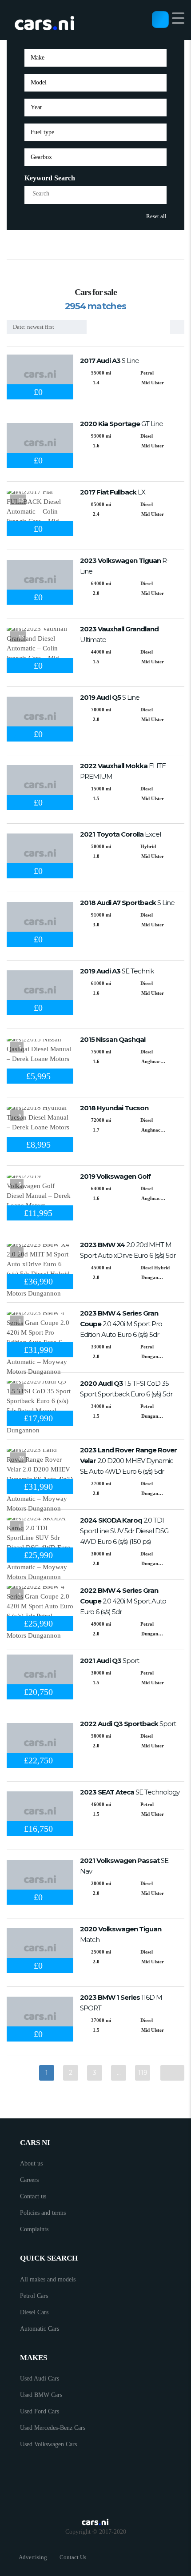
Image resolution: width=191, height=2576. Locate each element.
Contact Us (73, 2557)
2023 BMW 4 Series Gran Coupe (121, 1324)
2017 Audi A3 (109, 361)
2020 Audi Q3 (126, 1389)
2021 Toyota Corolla (120, 834)
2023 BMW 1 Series (121, 2003)
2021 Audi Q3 (109, 1661)
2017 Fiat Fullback (113, 492)
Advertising (33, 2557)
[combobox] (95, 58)
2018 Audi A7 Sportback (127, 903)
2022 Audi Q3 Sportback (128, 1724)
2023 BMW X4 (128, 1250)
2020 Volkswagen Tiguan (121, 1934)
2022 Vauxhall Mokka (123, 771)
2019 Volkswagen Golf (115, 1176)
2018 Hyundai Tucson (114, 1108)
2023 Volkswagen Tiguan (124, 566)
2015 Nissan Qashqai (113, 1039)
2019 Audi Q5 (110, 697)
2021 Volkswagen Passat (124, 1866)
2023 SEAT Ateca (130, 1792)
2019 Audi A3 (117, 971)
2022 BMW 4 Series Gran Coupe (123, 1601)
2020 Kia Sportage (121, 424)
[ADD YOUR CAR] (160, 19)
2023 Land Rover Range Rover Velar (128, 1461)
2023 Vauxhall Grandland (119, 634)
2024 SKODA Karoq (124, 1531)
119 (143, 2073)
